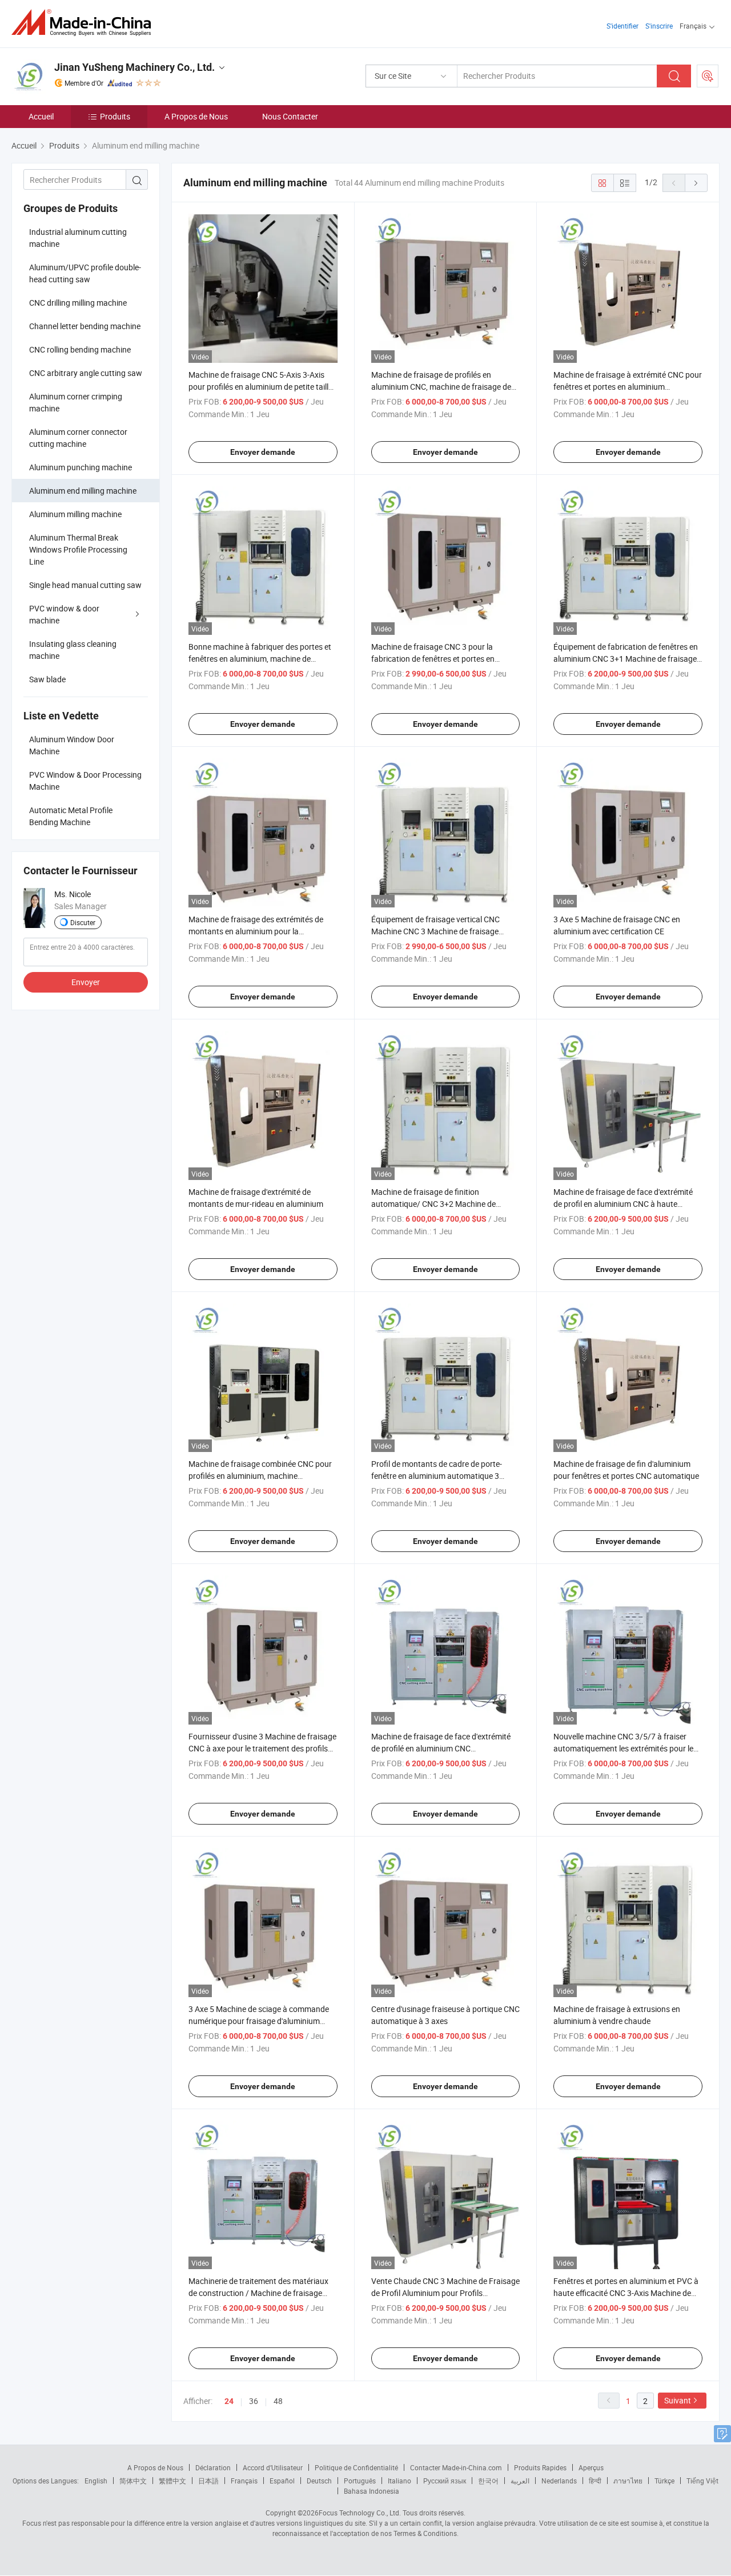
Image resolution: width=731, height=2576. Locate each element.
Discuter (83, 922)
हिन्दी (595, 2481)
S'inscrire (659, 26)
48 (278, 2401)
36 (254, 2401)
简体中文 (133, 2481)
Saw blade (47, 679)
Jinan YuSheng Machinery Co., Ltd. (134, 67)
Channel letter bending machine (85, 326)
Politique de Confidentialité (356, 2467)
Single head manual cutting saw (85, 585)
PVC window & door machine (64, 614)
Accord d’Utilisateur (273, 2467)
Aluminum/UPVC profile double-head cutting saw (85, 273)
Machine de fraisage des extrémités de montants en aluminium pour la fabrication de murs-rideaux (256, 931)
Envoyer (86, 982)
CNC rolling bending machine (80, 349)
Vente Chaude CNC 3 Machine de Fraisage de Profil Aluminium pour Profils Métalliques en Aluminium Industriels (445, 2293)
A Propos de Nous (196, 116)
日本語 (208, 2481)
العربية (520, 2481)
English (96, 2481)
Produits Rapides (540, 2467)
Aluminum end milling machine (83, 491)
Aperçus (591, 2467)
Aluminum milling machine (75, 514)
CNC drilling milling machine (78, 303)
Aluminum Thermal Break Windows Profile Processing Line (78, 549)
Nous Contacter (290, 116)
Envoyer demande (263, 452)
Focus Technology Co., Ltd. (360, 2513)
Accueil (41, 116)
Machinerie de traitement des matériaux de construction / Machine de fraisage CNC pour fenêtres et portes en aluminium (262, 2293)
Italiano (399, 2481)
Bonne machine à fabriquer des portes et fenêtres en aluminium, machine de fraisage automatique (260, 659)
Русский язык (445, 2481)
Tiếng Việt (702, 2481)
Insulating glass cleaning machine (73, 650)
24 (229, 2401)
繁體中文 (172, 2481)
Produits (115, 116)
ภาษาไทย (628, 2481)
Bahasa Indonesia (371, 2491)
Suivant (678, 2400)
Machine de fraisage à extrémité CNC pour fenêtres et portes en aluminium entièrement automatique (628, 387)
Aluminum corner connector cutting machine (78, 438)
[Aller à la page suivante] (696, 183)
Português (360, 2481)
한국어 (488, 2481)
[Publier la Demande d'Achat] (708, 76)
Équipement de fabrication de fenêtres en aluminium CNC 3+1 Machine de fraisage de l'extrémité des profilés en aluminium (626, 659)
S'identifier (622, 26)
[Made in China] (85, 23)
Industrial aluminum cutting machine (78, 238)
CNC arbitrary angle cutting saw (86, 373)
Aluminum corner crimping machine (76, 402)
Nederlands (559, 2481)
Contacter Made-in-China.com (456, 2467)
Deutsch (319, 2481)
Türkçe (664, 2481)
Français (244, 2481)
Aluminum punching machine (81, 467)
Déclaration (213, 2467)
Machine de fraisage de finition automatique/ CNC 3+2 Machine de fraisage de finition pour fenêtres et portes (445, 1204)
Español (282, 2481)
